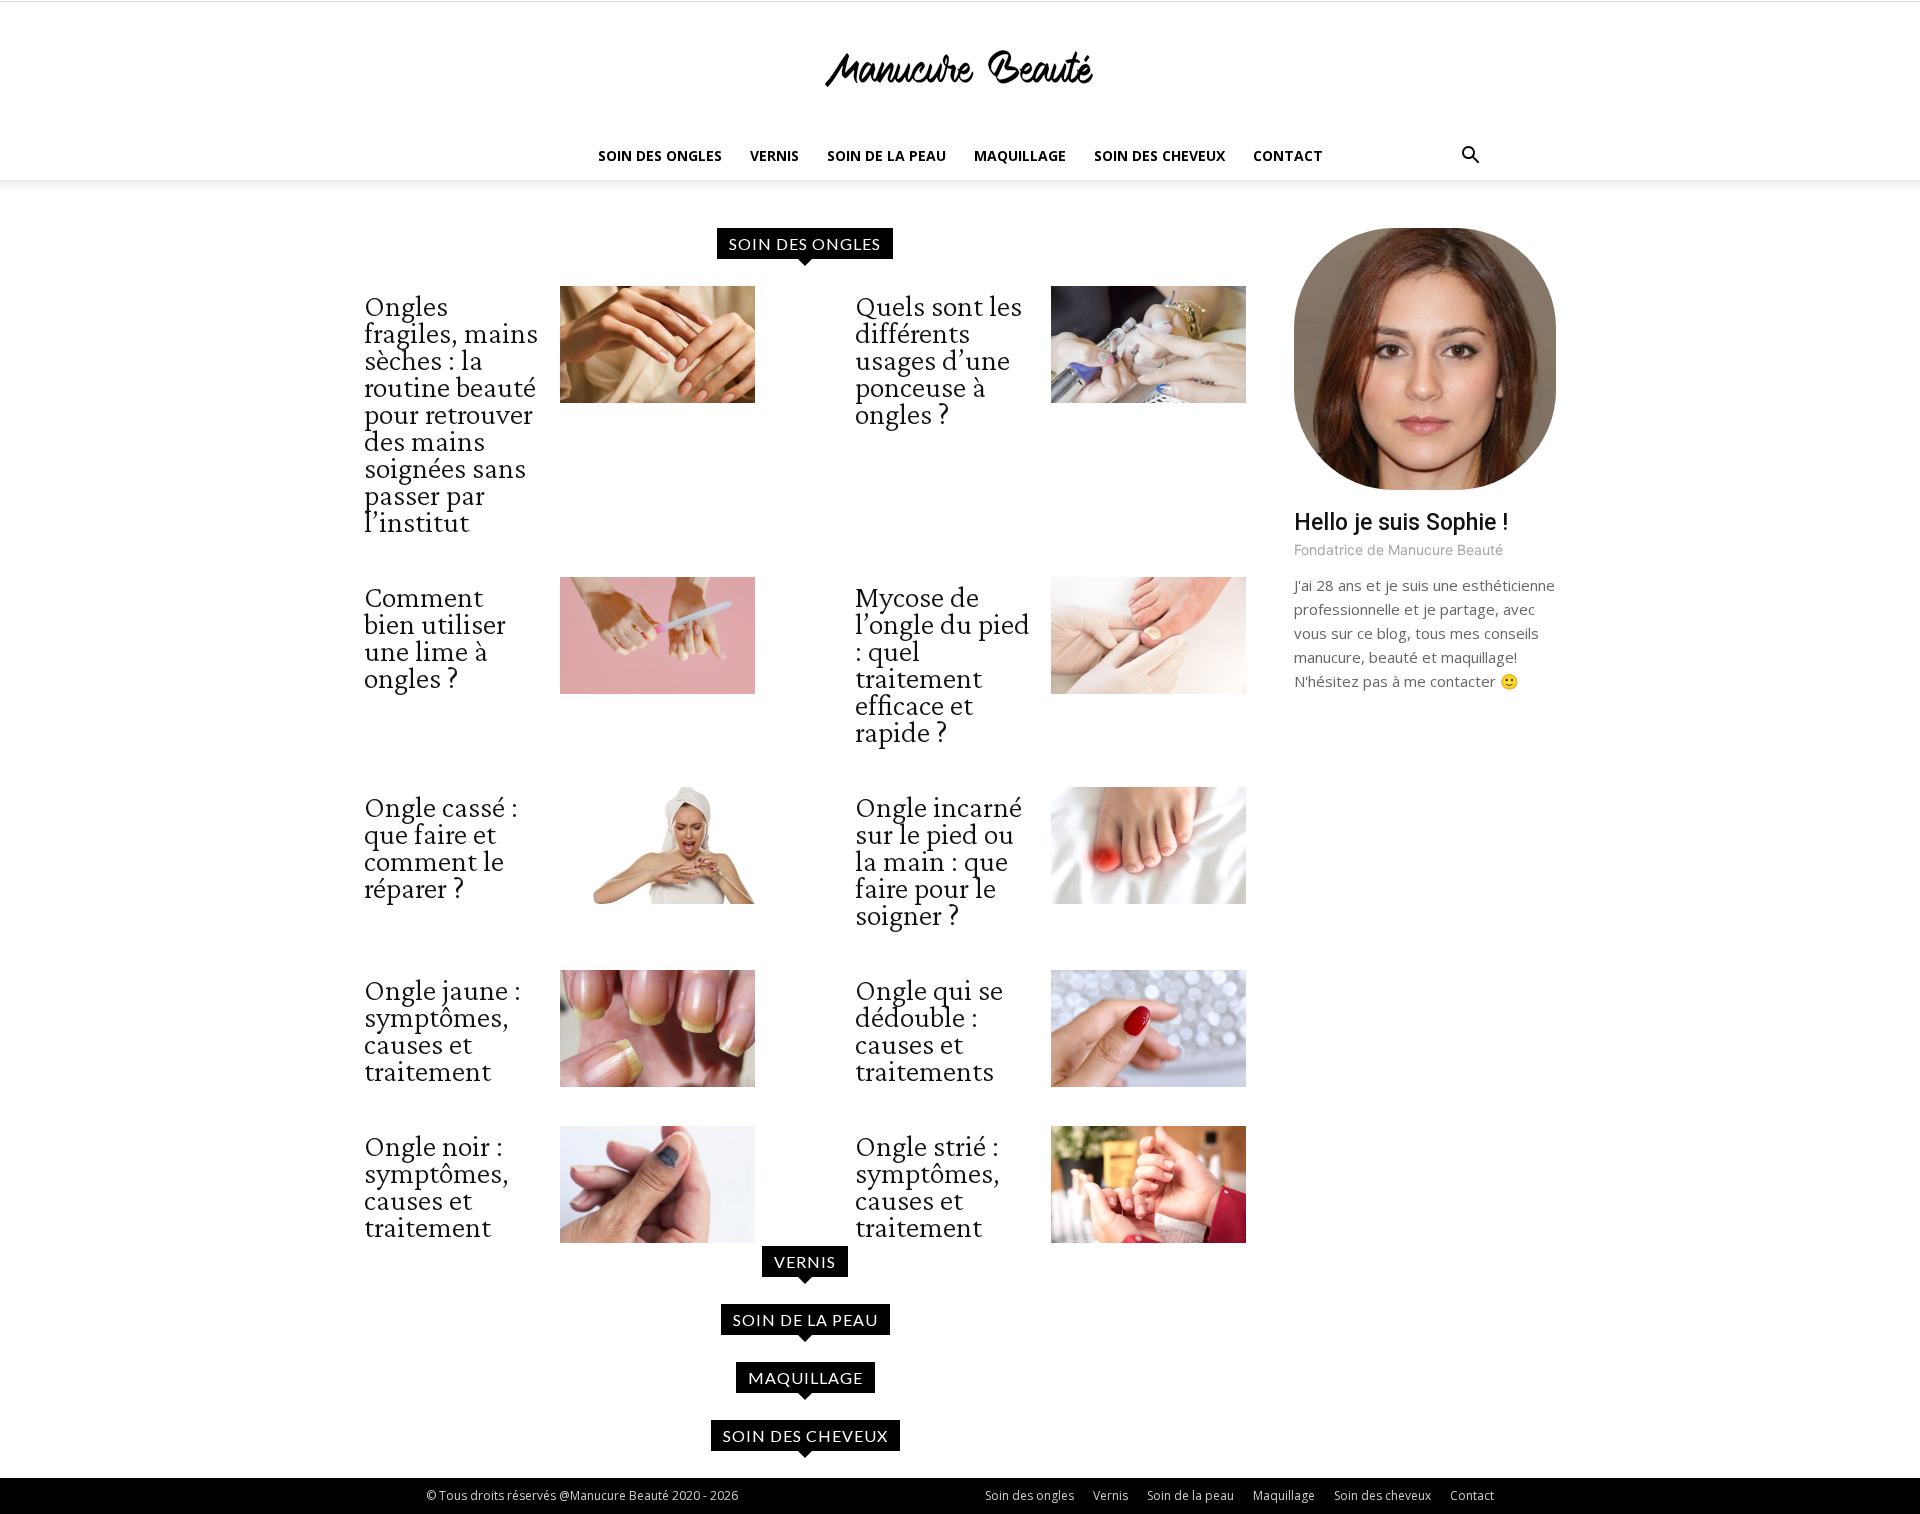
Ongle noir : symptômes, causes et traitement (436, 1186)
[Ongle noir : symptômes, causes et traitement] (658, 1184)
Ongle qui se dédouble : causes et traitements (929, 1030)
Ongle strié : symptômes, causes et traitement (927, 1186)
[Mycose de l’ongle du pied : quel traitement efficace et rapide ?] (1149, 635)
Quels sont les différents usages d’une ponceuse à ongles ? (938, 359)
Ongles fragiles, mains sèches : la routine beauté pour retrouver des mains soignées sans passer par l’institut (451, 413)
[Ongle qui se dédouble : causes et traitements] (1149, 1028)
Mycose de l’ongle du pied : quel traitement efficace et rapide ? (942, 664)
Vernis (774, 155)
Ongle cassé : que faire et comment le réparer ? (441, 847)
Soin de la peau (886, 155)
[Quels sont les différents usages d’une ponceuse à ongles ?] (1149, 344)
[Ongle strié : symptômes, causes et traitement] (1149, 1184)
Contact (1288, 155)
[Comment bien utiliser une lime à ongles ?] (658, 635)
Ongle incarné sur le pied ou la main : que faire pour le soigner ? (938, 860)
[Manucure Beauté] (960, 68)
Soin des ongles (660, 155)
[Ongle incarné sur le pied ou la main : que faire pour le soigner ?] (1149, 845)
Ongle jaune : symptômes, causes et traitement (442, 1030)
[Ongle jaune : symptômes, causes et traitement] (658, 1028)
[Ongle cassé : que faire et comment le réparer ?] (658, 845)
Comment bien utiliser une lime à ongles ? (435, 637)
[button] (1470, 157)
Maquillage (1020, 155)
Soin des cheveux (1159, 155)
